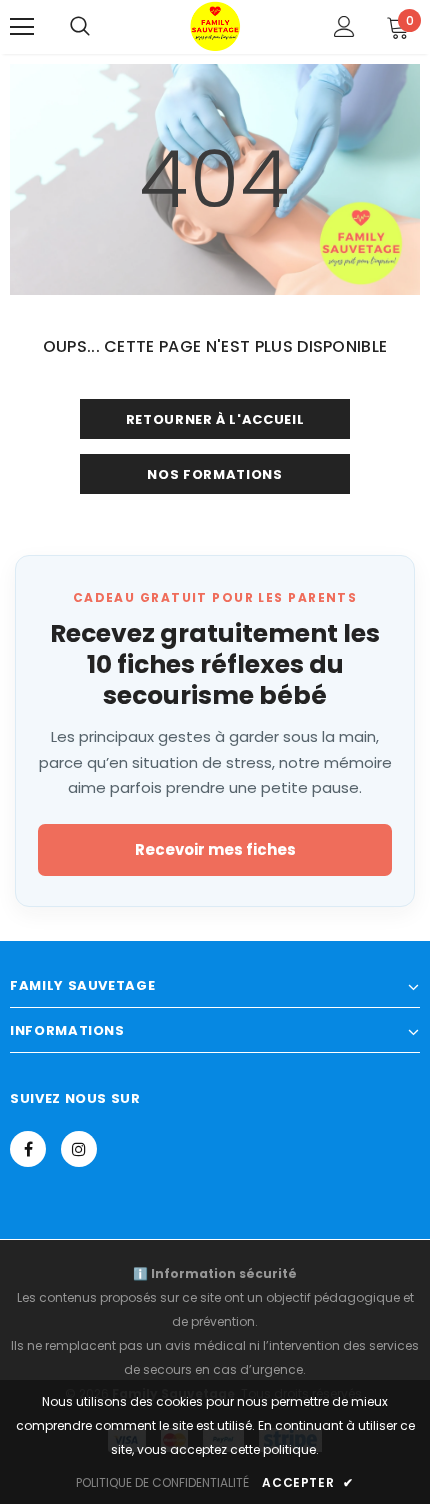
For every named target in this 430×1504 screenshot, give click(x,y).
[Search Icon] (80, 27)
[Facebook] (28, 1149)
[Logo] (215, 26)
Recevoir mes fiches (215, 849)
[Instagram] (79, 1149)
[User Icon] (344, 26)
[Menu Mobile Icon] (22, 27)
